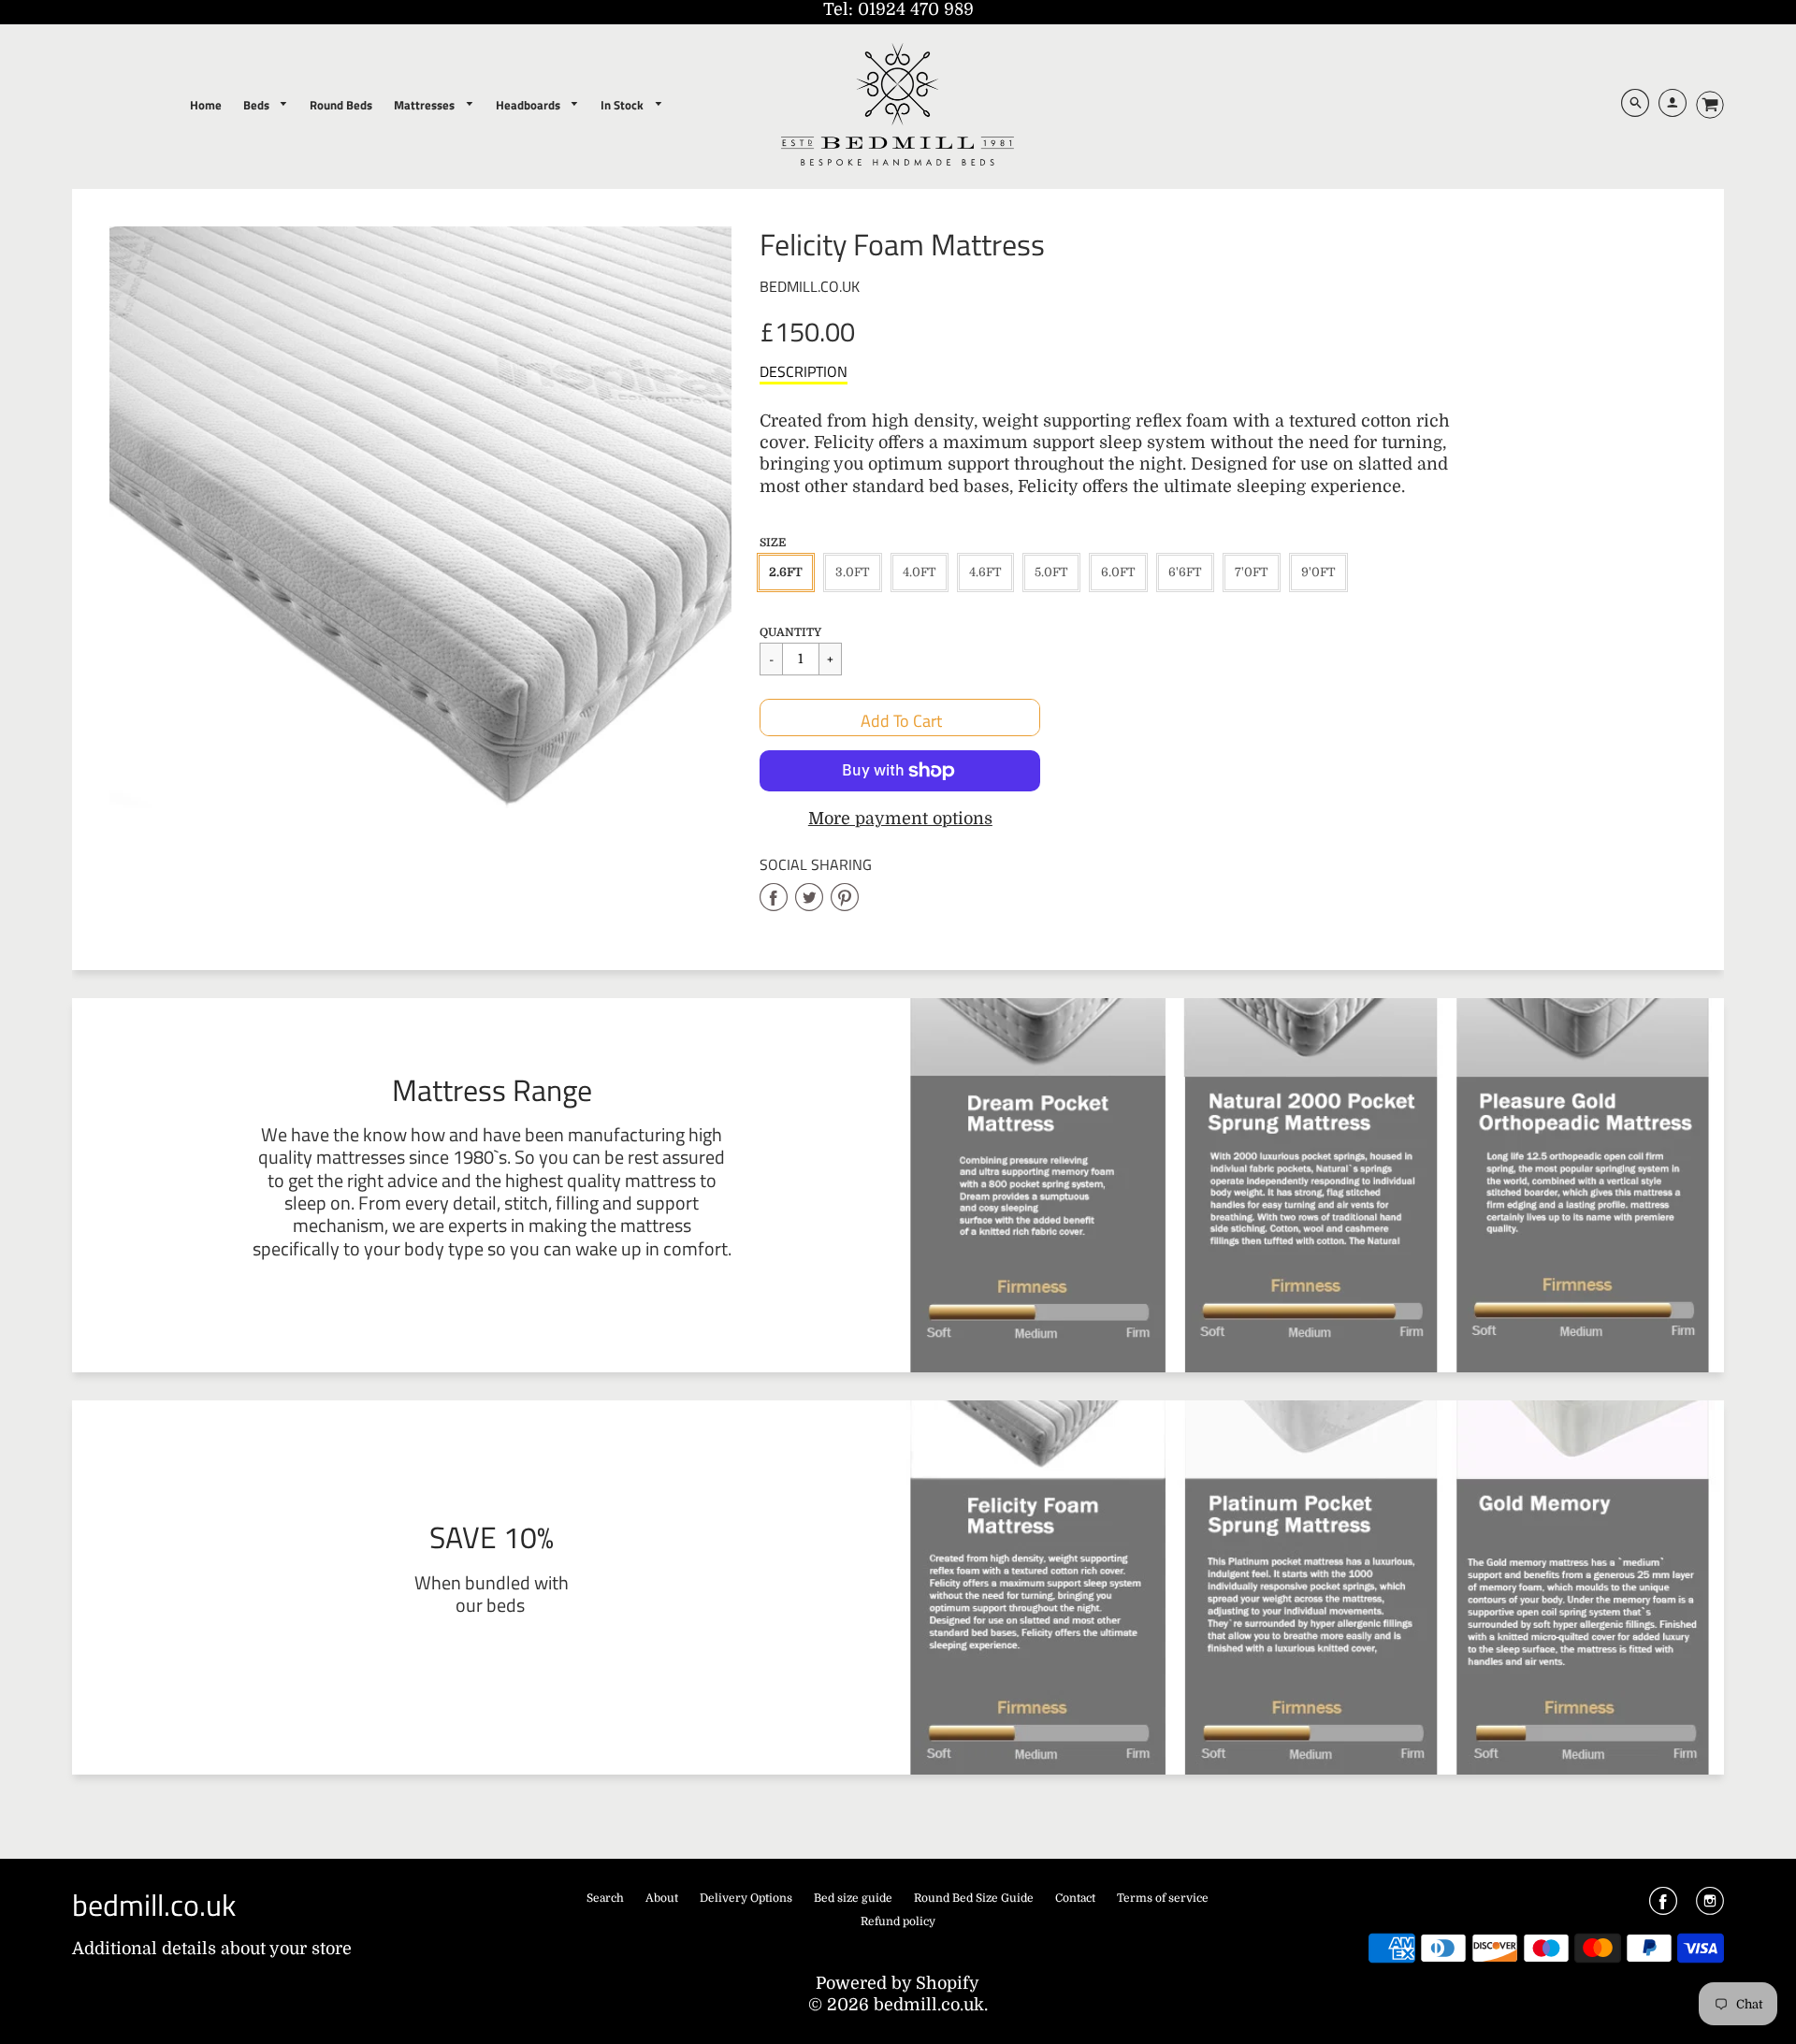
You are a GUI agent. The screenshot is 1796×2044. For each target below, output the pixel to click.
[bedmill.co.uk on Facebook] (1663, 1907)
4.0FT (920, 572)
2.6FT (786, 572)
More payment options (900, 819)
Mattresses (426, 105)
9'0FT (1318, 572)
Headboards (529, 105)
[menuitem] (206, 105)
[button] (900, 718)
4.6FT (985, 572)
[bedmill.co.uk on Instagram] (1710, 1907)
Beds (258, 105)
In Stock (623, 105)
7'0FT (1252, 572)
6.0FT (1118, 572)
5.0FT (1051, 572)
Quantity (790, 632)
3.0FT (853, 572)
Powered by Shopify (898, 1983)
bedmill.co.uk (810, 286)
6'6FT (1185, 572)
